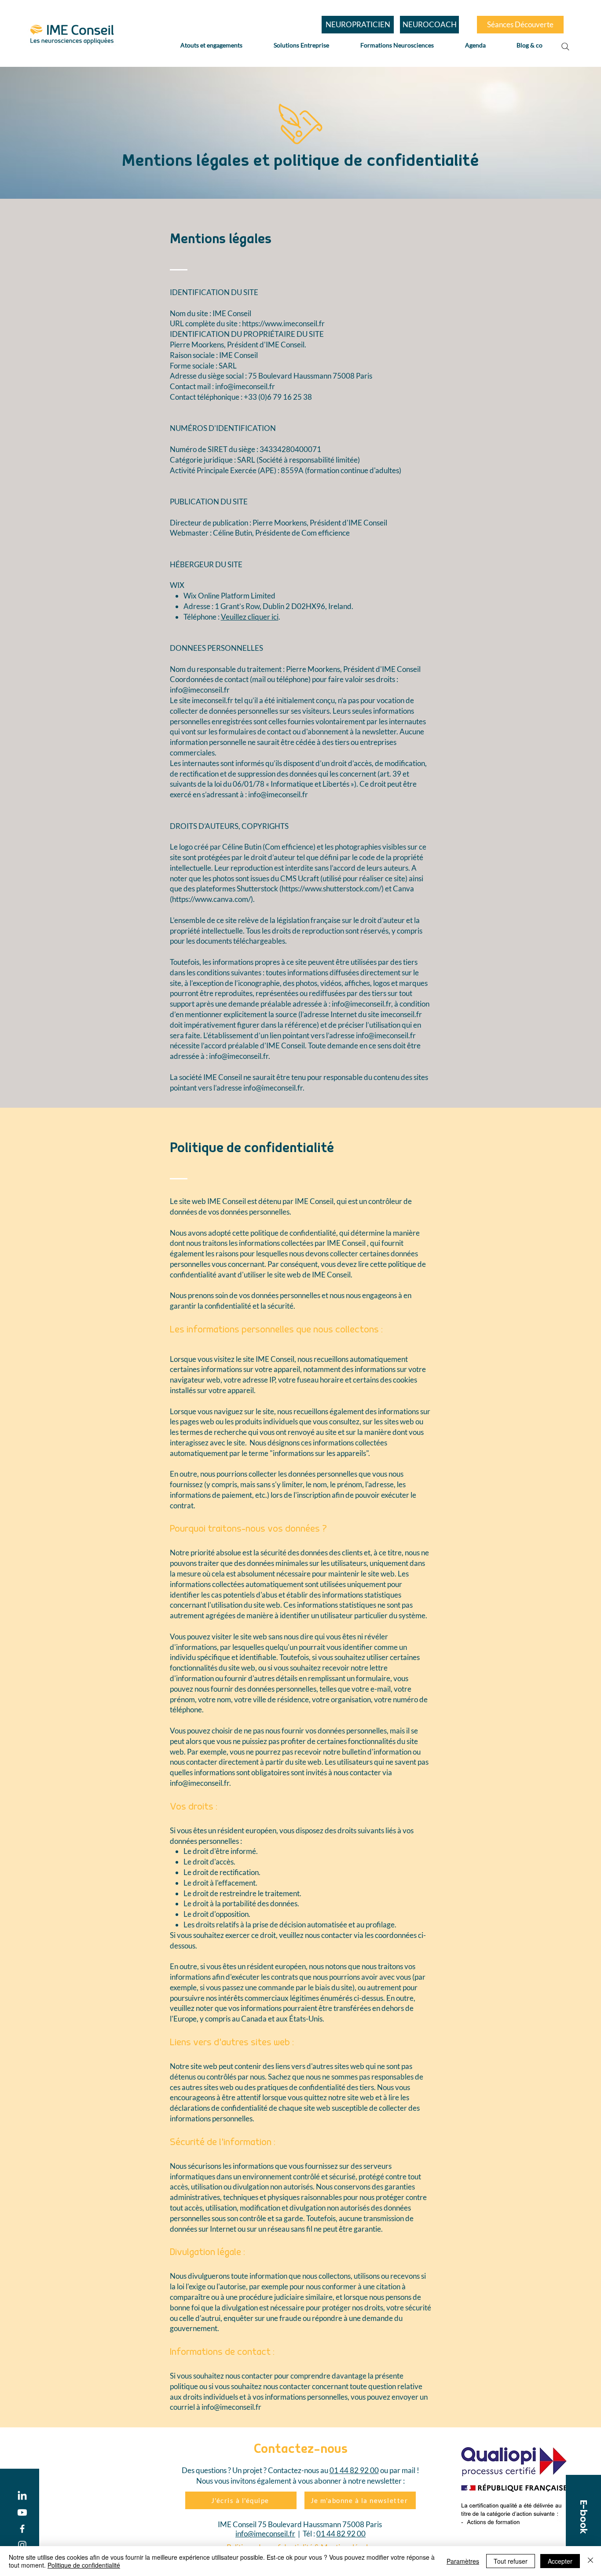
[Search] (565, 47)
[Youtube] (22, 2512)
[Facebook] (22, 2529)
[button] (583, 2517)
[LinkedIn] (22, 2496)
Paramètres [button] (463, 2561)
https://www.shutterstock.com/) (333, 888)
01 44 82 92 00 (354, 2470)
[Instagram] (22, 2545)
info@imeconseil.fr (245, 386)
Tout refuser (511, 2561)
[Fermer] (590, 2561)
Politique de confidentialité (84, 2565)
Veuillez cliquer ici (250, 617)
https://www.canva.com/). (213, 899)
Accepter (560, 2561)
